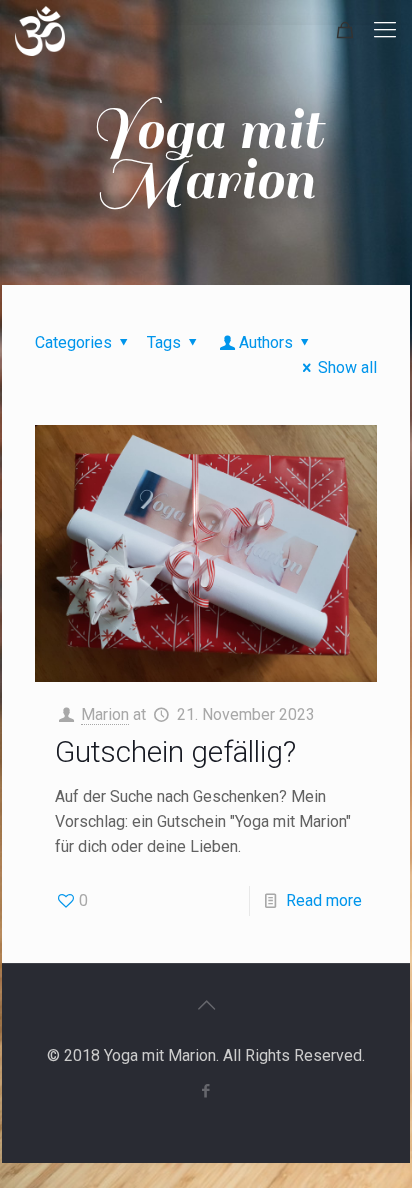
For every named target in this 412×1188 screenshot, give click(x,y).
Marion (105, 714)
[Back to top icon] (206, 1005)
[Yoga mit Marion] (40, 30)
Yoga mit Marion (206, 155)
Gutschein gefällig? (175, 751)
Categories (73, 342)
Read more (324, 900)
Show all (347, 367)
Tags (164, 342)
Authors (266, 342)
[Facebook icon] (206, 1091)
